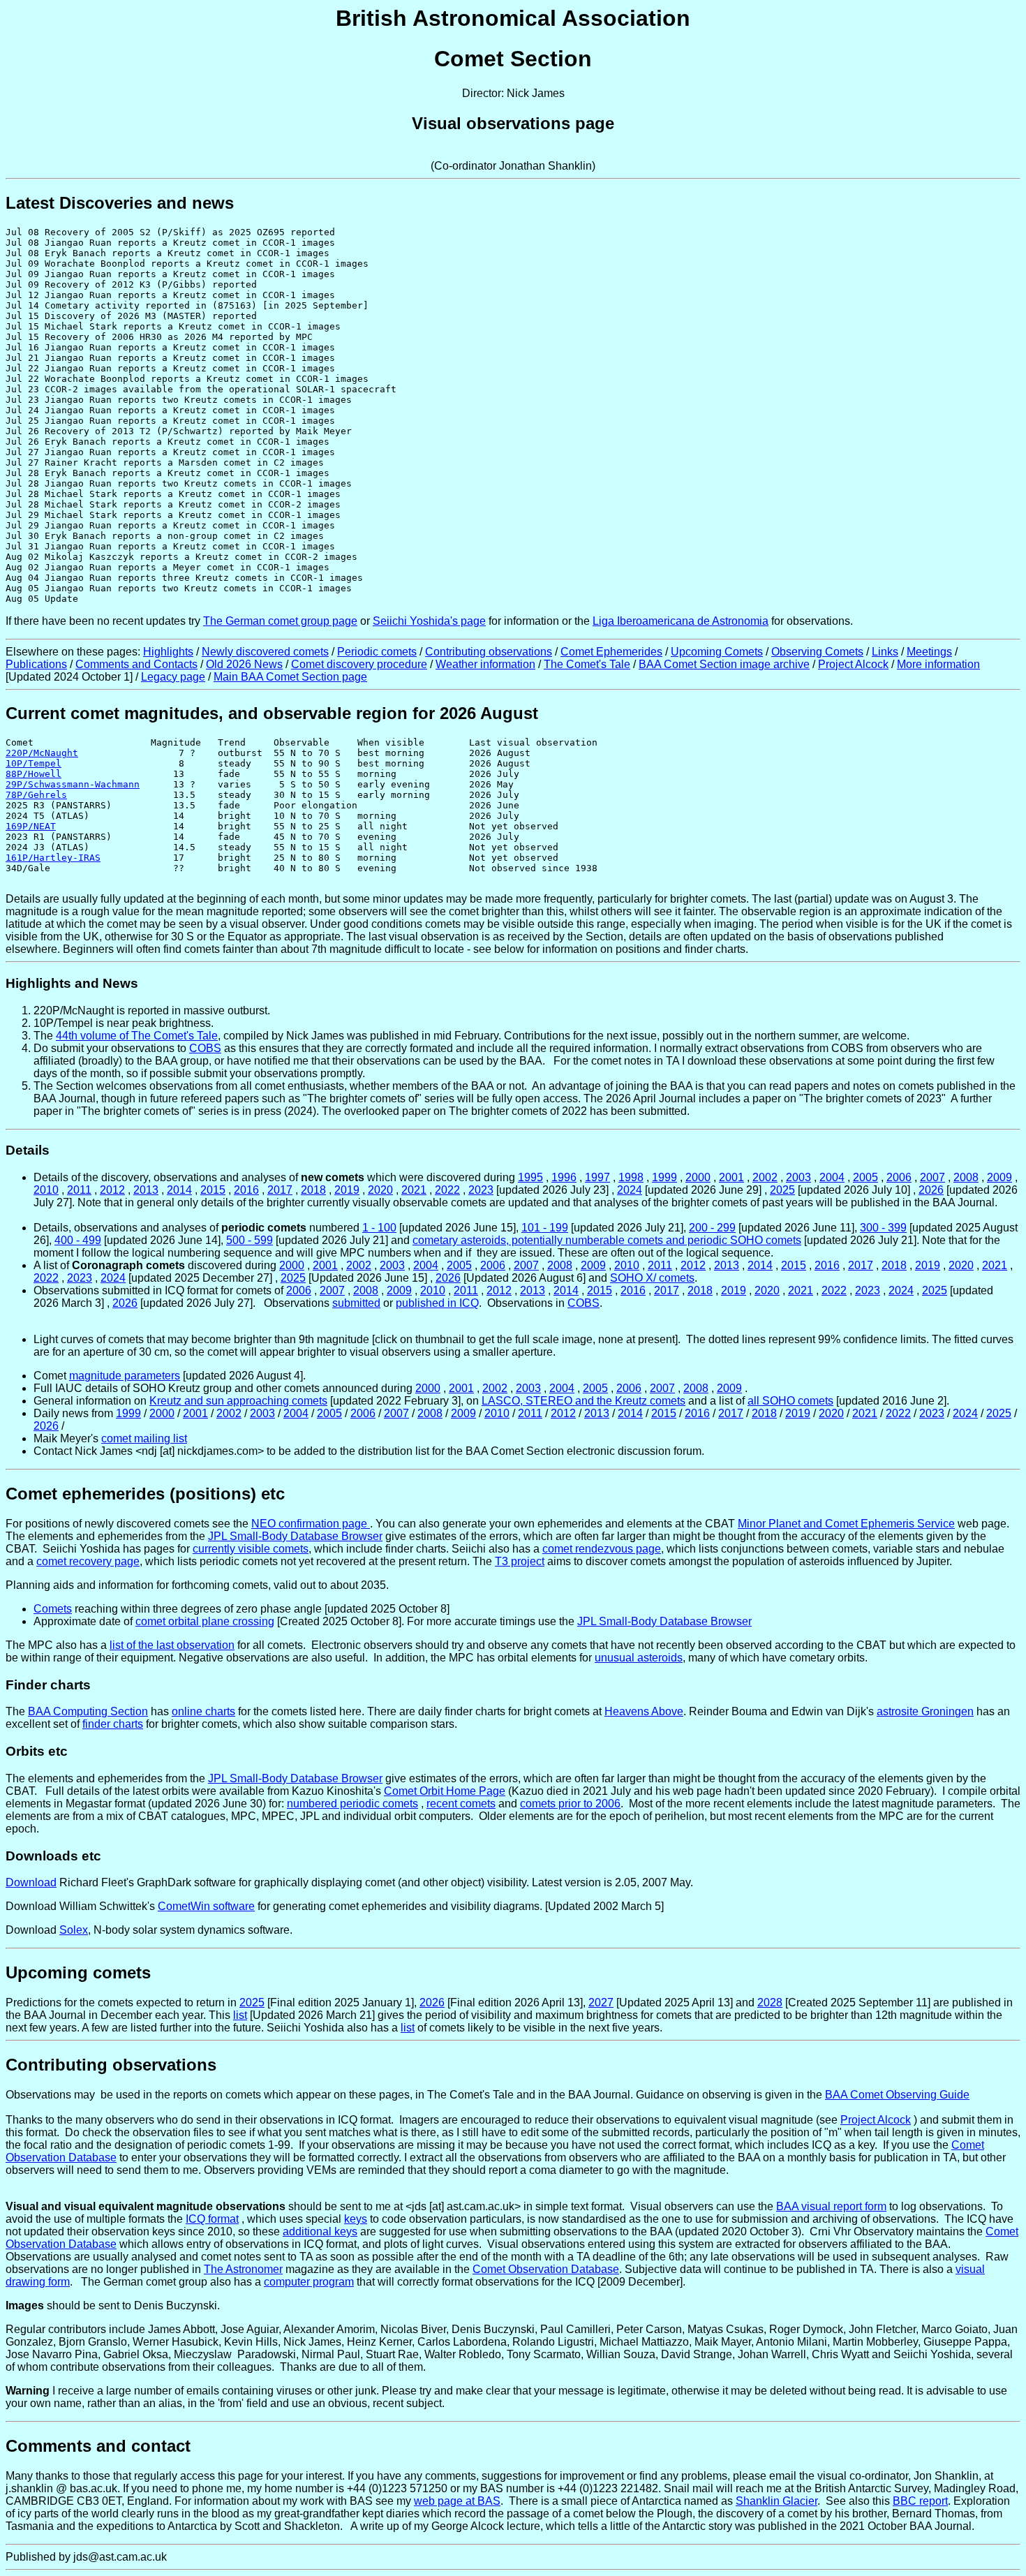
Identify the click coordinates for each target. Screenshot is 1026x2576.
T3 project (520, 1561)
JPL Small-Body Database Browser (295, 1536)
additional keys (320, 2231)
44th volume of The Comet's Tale (137, 1036)
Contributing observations (489, 652)
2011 (79, 1190)
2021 (414, 1190)
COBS (205, 1048)
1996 (564, 1177)
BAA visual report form (831, 2206)
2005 (865, 1177)
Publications (36, 664)
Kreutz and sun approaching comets (238, 1401)
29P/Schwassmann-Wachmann (73, 784)
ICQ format (212, 2219)
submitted (356, 1303)
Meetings (929, 652)
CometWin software (206, 1906)
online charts (203, 1711)
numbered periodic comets (352, 1804)
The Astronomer (243, 2269)
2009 (999, 1177)
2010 (46, 1190)
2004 (832, 1177)
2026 (931, 1190)
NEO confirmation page (311, 1524)
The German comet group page (280, 621)
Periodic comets (377, 652)
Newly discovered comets (265, 652)
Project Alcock (853, 664)
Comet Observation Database (546, 2269)
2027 (601, 2003)
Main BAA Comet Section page (290, 677)
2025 (782, 1190)
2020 (380, 1190)
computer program (309, 2282)
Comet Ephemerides (611, 652)
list (240, 2015)
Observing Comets (817, 652)
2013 (146, 1190)
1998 (631, 1177)
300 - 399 (883, 1228)
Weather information (485, 664)
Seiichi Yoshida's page (429, 621)
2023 (481, 1190)
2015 (213, 1190)
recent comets (461, 1804)
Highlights (168, 652)
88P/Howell (34, 774)
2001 (731, 1177)
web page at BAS (457, 2501)
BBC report (920, 2501)
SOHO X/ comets (652, 1278)
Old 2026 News (244, 664)
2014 (179, 1190)
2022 (447, 1190)
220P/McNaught (42, 753)
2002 (765, 1177)
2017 (280, 1190)
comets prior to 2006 (570, 1804)
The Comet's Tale (587, 664)
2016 (246, 1190)
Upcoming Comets (717, 652)
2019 (347, 1190)
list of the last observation (172, 1645)
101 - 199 (545, 1228)
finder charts (113, 1724)
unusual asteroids (639, 1658)
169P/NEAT (31, 826)
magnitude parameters (125, 1376)
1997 (597, 1177)
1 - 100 (379, 1228)
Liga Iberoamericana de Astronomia (681, 621)
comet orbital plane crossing (205, 1621)
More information (938, 664)
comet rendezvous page (602, 1549)
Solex (74, 1930)
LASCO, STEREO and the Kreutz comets (583, 1401)
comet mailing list (144, 1438)
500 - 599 (250, 1240)
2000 (698, 1177)
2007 (932, 1177)
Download (31, 1882)
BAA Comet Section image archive (724, 664)
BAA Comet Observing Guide (897, 2095)
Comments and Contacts (136, 664)
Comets (53, 1609)
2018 (313, 1190)
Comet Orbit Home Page (445, 1791)
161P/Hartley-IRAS (53, 858)
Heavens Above (644, 1711)
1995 (530, 1177)
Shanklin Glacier (776, 2501)
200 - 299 (712, 1228)
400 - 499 (78, 1240)
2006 (899, 1177)
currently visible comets (251, 1549)
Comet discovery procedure (359, 664)
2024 (630, 1190)
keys (356, 2219)
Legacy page (173, 677)
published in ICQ (437, 1303)
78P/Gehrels (36, 795)
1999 (664, 1177)
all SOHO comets (790, 1401)
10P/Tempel (34, 763)
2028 (770, 2003)
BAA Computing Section (88, 1711)
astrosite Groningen (925, 1711)
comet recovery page (88, 1561)
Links (885, 652)
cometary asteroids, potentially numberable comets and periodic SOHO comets (607, 1240)
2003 (798, 1177)
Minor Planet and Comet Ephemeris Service (846, 1524)
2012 (112, 1190)
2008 (966, 1177)
